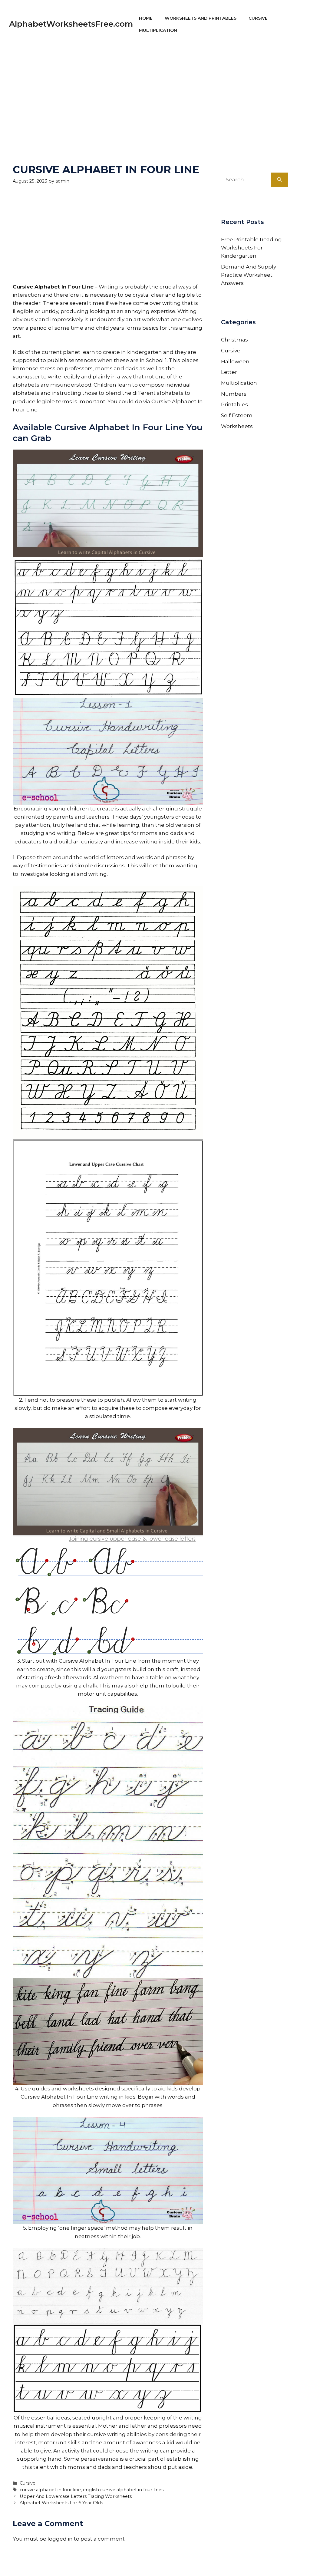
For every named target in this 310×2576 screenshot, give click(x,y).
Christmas (234, 340)
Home (146, 18)
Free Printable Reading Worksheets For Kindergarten (251, 248)
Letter (229, 372)
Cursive (258, 18)
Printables (234, 404)
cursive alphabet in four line (50, 2490)
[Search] (280, 180)
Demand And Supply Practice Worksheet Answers (249, 275)
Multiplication (158, 30)
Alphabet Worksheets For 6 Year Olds (61, 2503)
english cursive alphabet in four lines (123, 2490)
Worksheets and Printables (201, 18)
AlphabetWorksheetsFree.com (71, 24)
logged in (60, 2539)
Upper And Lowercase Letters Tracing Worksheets (76, 2496)
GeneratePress (213, 2563)
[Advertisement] (155, 91)
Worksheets (237, 426)
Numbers (234, 394)
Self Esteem (237, 415)
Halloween (235, 361)
